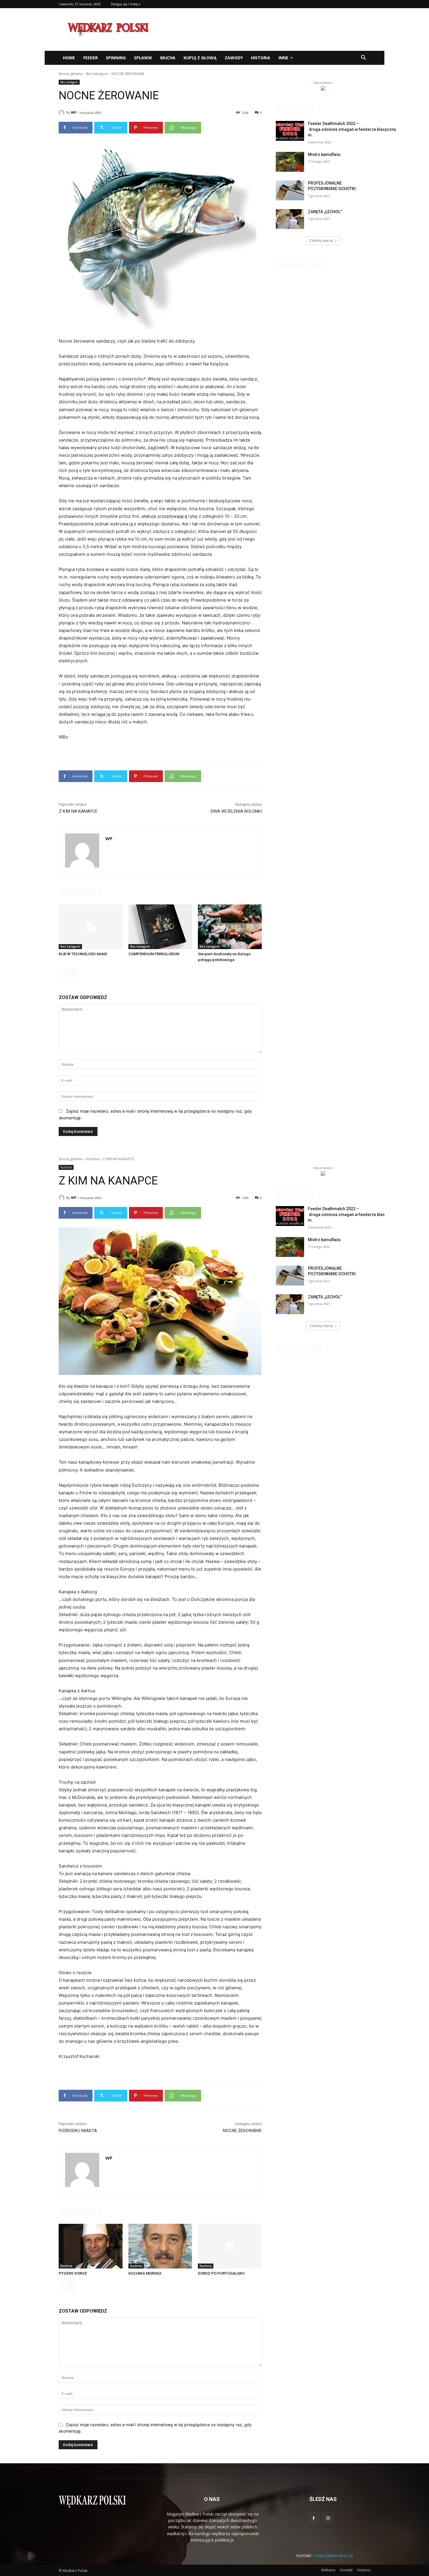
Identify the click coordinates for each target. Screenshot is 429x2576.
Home (69, 58)
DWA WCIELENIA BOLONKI (236, 811)
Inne (283, 58)
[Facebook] (314, 2518)
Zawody (234, 58)
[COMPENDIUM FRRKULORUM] (160, 927)
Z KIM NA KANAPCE (78, 811)
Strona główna (70, 74)
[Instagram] (328, 2518)
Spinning (116, 58)
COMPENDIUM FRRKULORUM (154, 954)
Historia (261, 58)
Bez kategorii (97, 74)
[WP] (62, 112)
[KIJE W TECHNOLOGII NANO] (91, 927)
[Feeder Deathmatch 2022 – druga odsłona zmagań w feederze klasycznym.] (290, 131)
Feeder (90, 58)
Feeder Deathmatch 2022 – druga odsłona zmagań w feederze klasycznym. (352, 129)
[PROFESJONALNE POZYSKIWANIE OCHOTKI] (290, 190)
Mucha (168, 58)
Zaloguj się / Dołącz (125, 4)
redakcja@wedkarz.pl (333, 2555)
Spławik (143, 58)
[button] (363, 58)
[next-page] (72, 972)
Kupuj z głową (200, 58)
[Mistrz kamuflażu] (290, 162)
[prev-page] (62, 972)
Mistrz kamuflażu (324, 154)
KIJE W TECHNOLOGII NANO (83, 954)
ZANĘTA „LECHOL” (325, 212)
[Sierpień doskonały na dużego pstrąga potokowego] (230, 927)
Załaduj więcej (321, 240)
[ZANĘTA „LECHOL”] (290, 219)
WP (74, 112)
